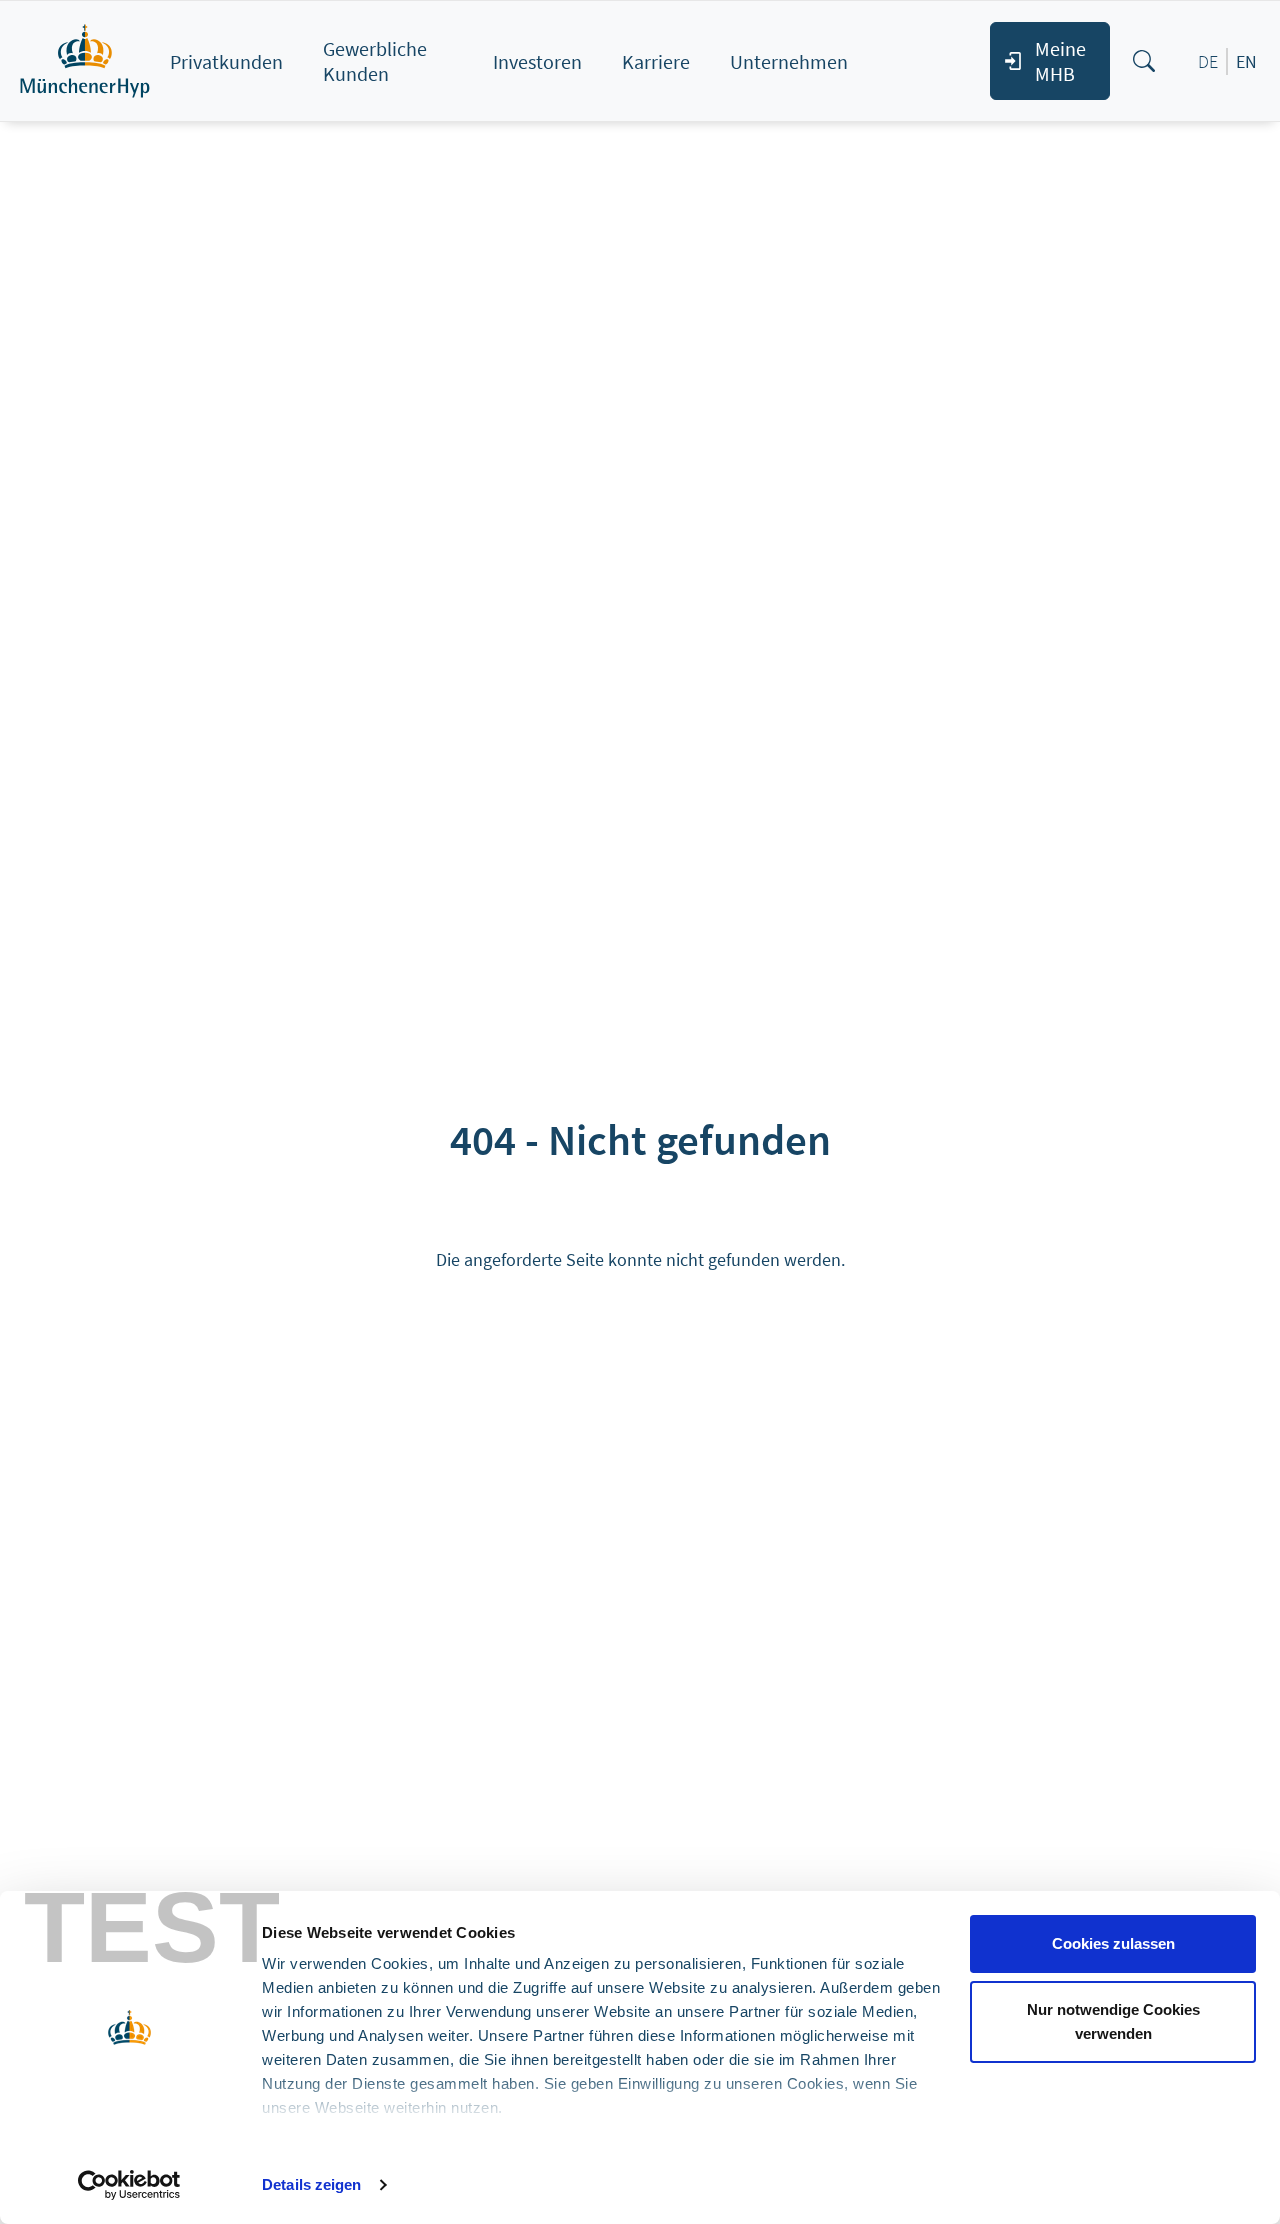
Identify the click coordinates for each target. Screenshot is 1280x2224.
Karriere (656, 61)
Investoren (537, 61)
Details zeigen (311, 2184)
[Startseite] (90, 61)
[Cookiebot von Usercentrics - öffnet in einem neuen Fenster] (129, 2185)
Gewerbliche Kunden (375, 61)
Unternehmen (789, 61)
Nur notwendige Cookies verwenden (1113, 2021)
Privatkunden (226, 61)
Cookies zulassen (1113, 1943)
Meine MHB (1060, 61)
